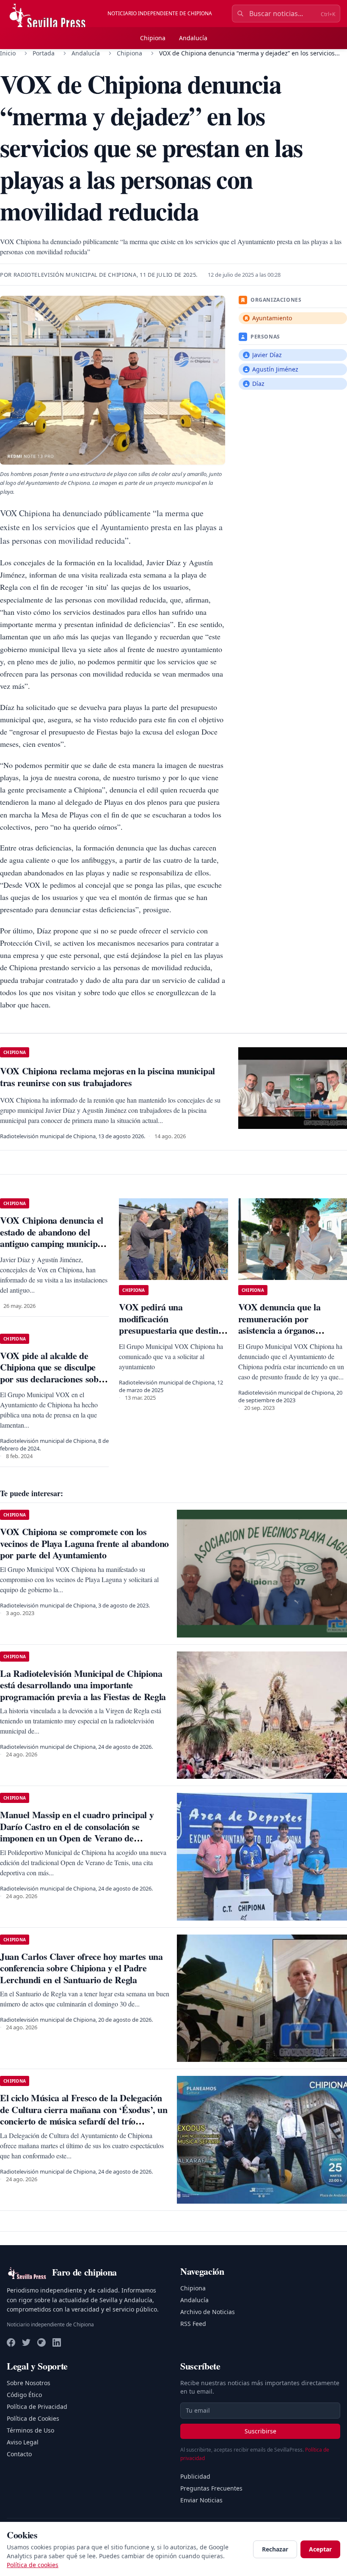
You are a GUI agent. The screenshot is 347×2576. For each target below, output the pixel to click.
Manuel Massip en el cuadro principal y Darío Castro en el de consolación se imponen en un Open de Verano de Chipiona (77, 1832)
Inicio (8, 53)
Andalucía (193, 38)
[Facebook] (11, 2342)
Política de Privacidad (37, 2407)
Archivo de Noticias (208, 2312)
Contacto (19, 2454)
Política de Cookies (33, 2418)
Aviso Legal (23, 2442)
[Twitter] (26, 2342)
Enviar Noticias (201, 2500)
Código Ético (24, 2395)
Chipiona (153, 38)
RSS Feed (193, 2324)
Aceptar (320, 2549)
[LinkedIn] (57, 2342)
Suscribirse (260, 2431)
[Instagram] (41, 2342)
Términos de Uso (30, 2430)
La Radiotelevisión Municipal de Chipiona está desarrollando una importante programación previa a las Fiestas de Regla (83, 1685)
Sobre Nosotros (29, 2383)
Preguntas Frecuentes (211, 2488)
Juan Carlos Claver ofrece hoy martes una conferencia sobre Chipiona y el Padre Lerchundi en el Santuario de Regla (81, 1968)
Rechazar (275, 2549)
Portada (44, 53)
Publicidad (195, 2476)
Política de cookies (33, 2565)
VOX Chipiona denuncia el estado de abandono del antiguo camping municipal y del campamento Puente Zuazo (52, 1243)
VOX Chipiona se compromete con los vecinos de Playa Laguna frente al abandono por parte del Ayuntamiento (84, 1543)
